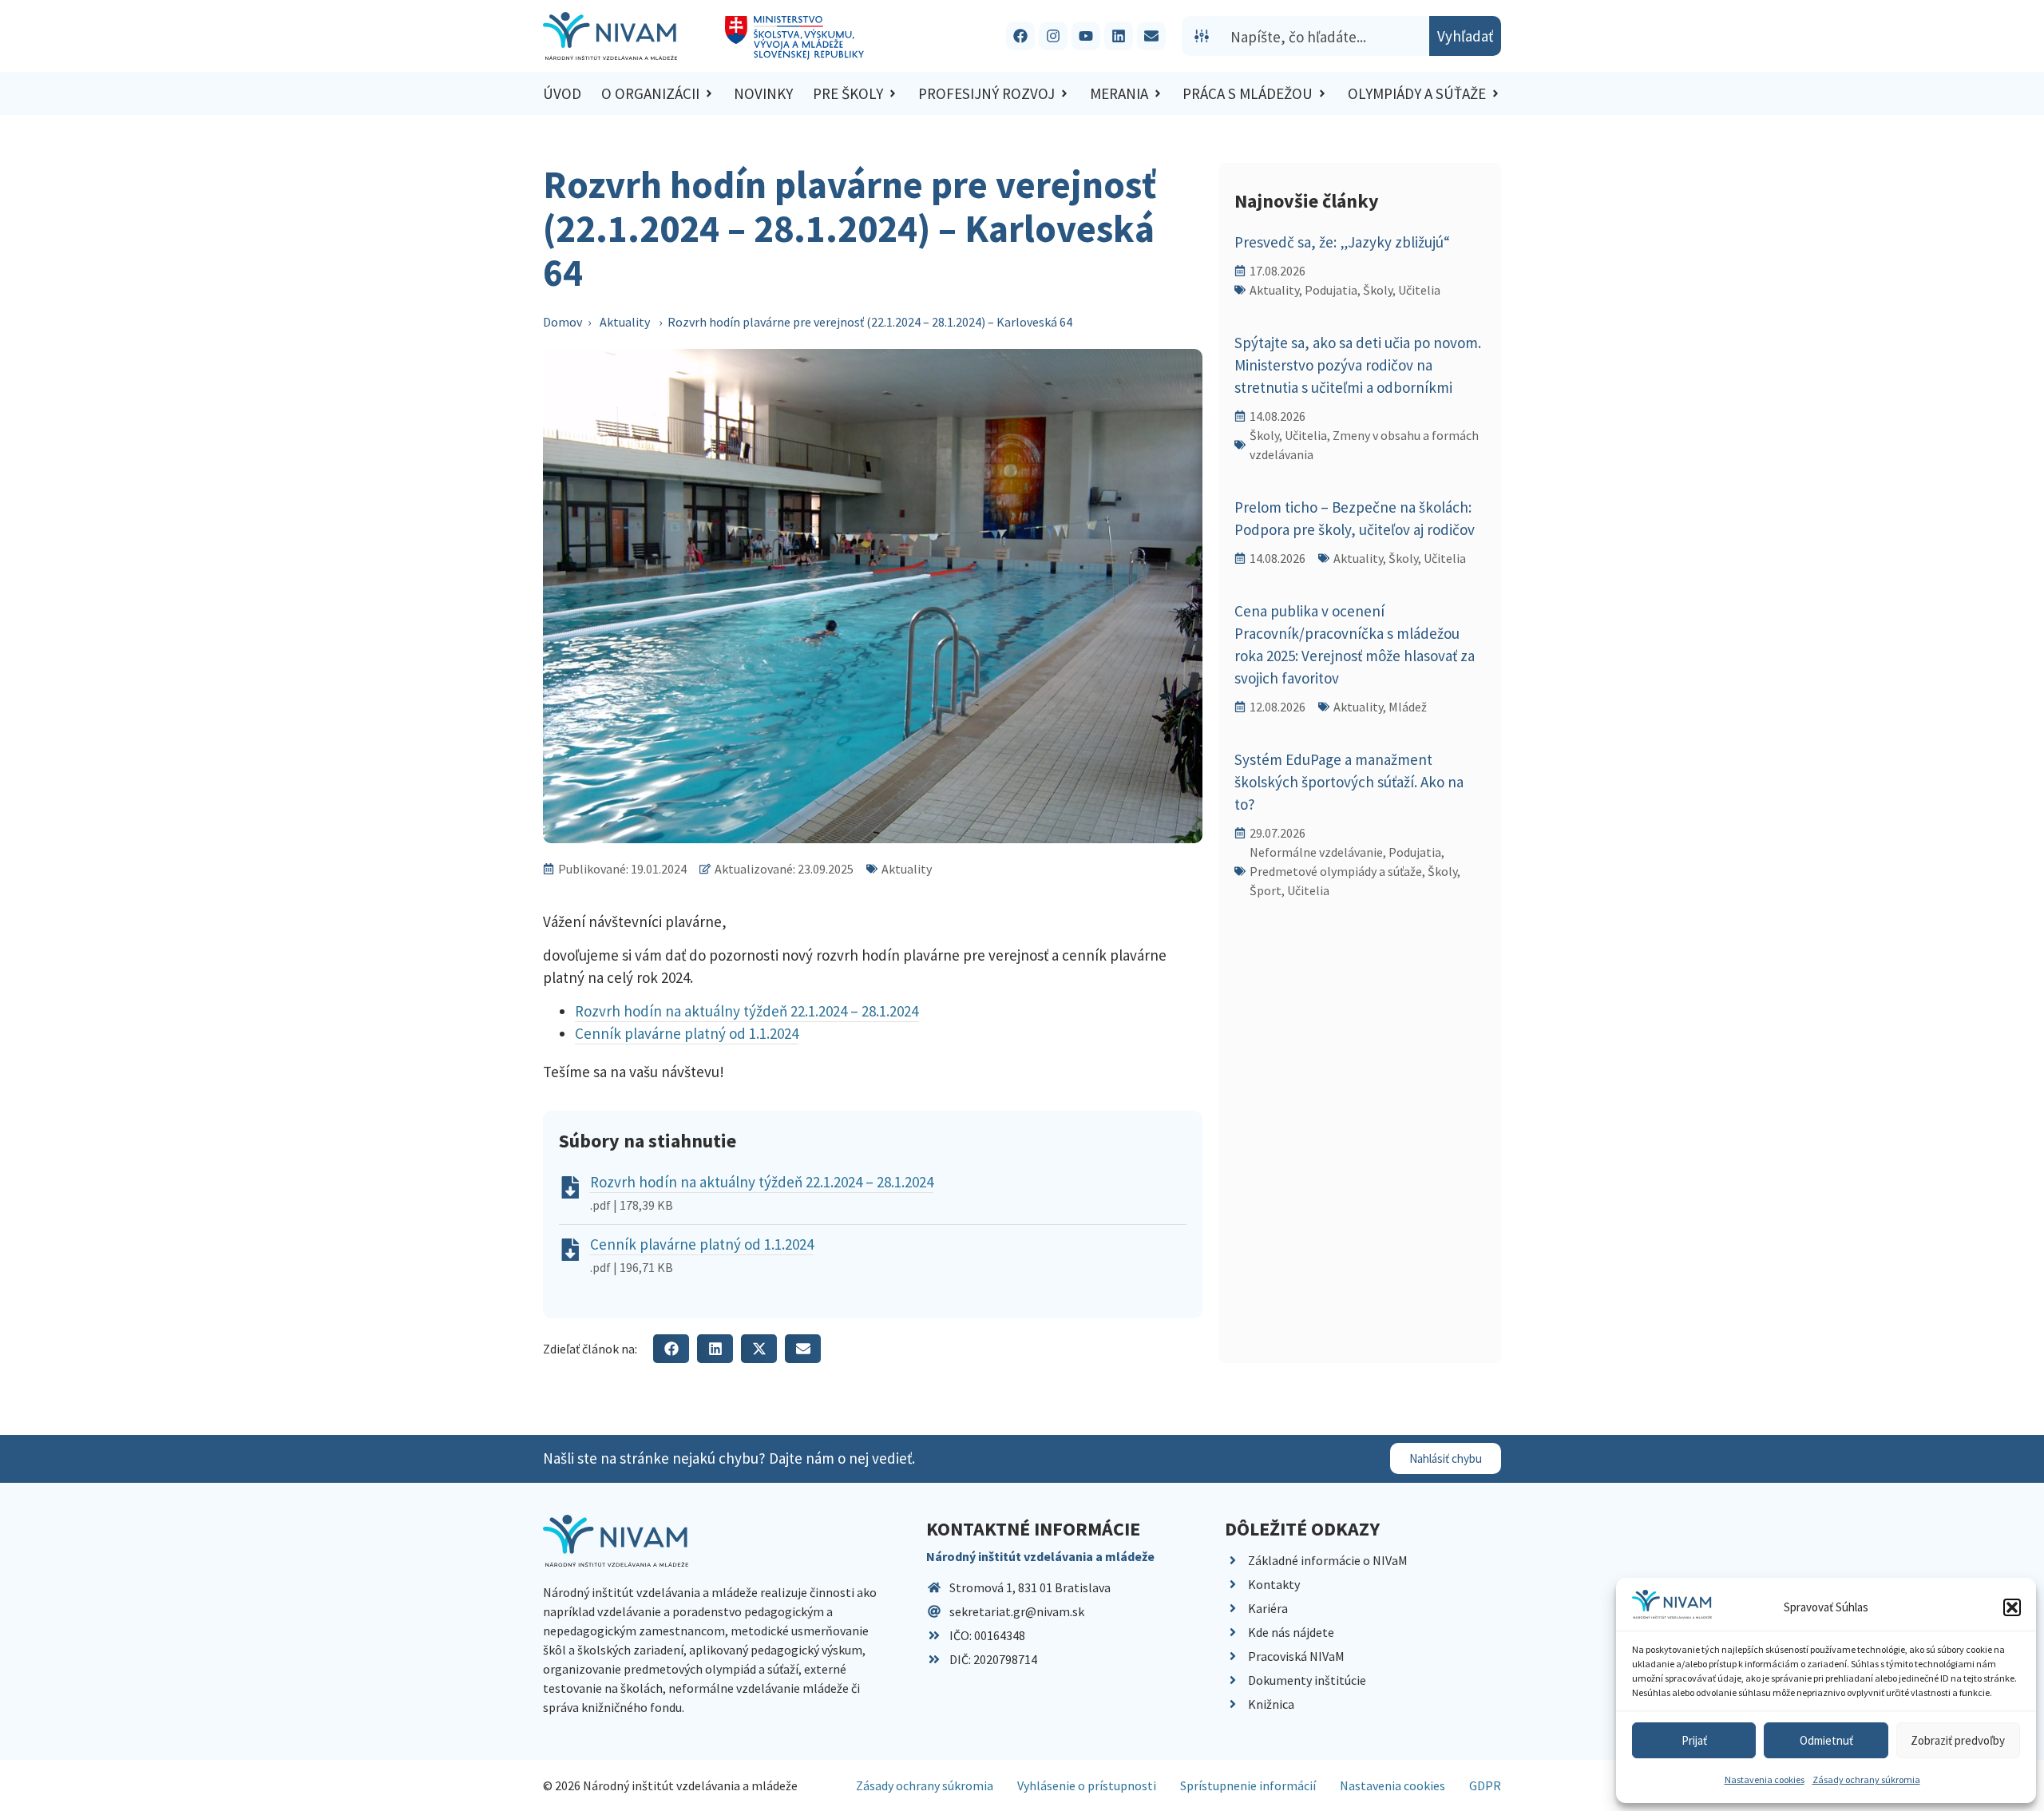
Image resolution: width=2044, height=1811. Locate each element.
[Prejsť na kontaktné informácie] (1151, 36)
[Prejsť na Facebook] (1020, 36)
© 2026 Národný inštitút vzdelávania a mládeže (670, 1785)
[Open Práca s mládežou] (1322, 94)
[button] (2012, 1607)
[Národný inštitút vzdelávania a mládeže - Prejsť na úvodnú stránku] (610, 36)
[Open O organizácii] (709, 94)
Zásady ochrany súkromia (1866, 1779)
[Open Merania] (1158, 94)
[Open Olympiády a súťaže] (1495, 94)
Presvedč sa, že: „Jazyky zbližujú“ (1342, 242)
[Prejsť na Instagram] (1053, 36)
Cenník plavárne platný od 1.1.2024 (687, 1033)
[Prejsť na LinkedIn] (1119, 36)
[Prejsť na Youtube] (1086, 36)
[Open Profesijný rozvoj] (1064, 94)
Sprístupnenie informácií (1248, 1785)
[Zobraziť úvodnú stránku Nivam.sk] (616, 1541)
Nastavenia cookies (1765, 1779)
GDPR (1485, 1785)
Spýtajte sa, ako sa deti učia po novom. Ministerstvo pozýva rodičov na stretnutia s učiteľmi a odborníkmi (1358, 365)
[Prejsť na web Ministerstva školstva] (795, 38)
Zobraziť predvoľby (1958, 1740)
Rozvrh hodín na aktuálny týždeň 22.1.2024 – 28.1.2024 (747, 1011)
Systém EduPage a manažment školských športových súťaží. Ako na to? (1349, 782)
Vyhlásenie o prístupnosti (1087, 1785)
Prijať (1694, 1740)
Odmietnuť (1826, 1740)
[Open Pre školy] (893, 94)
